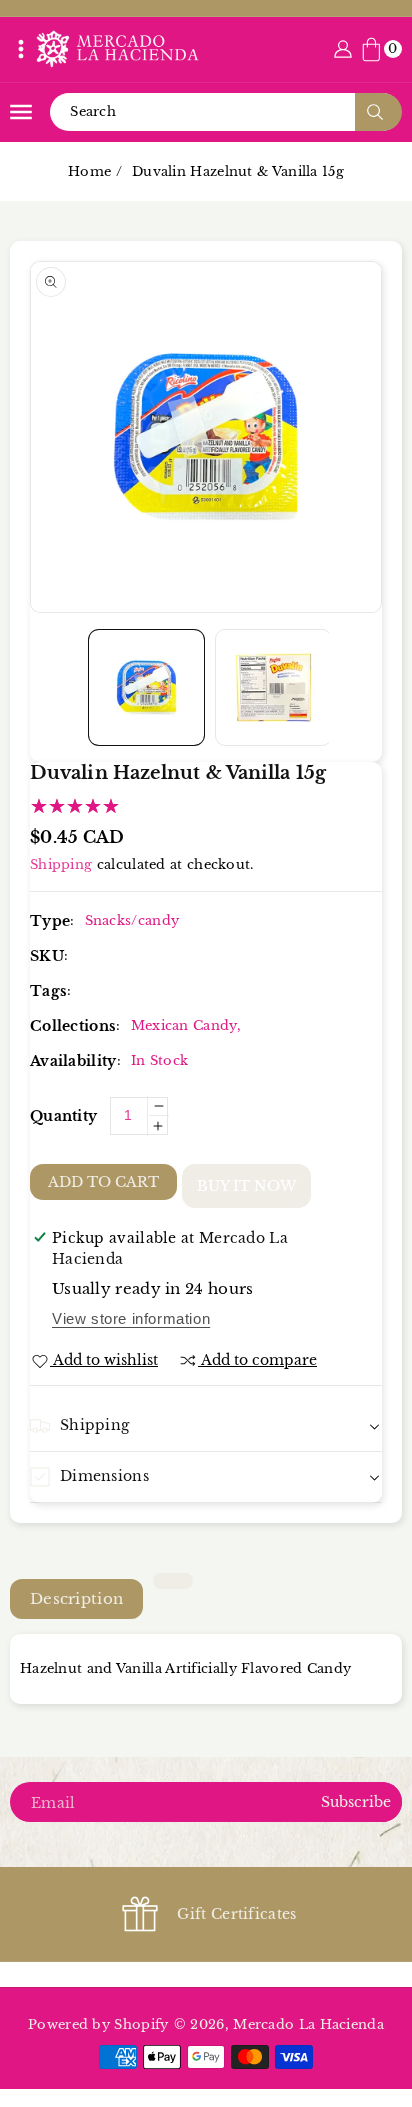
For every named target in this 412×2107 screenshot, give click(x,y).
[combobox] (225, 112)
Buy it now (246, 1186)
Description (76, 1598)
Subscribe (356, 1802)
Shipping (61, 864)
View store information (131, 1318)
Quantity (63, 1116)
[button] (21, 49)
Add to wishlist (105, 1360)
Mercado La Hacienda (308, 2024)
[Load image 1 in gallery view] (146, 687)
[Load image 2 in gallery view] (273, 687)
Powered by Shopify (98, 2024)
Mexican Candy (184, 1025)
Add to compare (259, 1360)
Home (89, 171)
